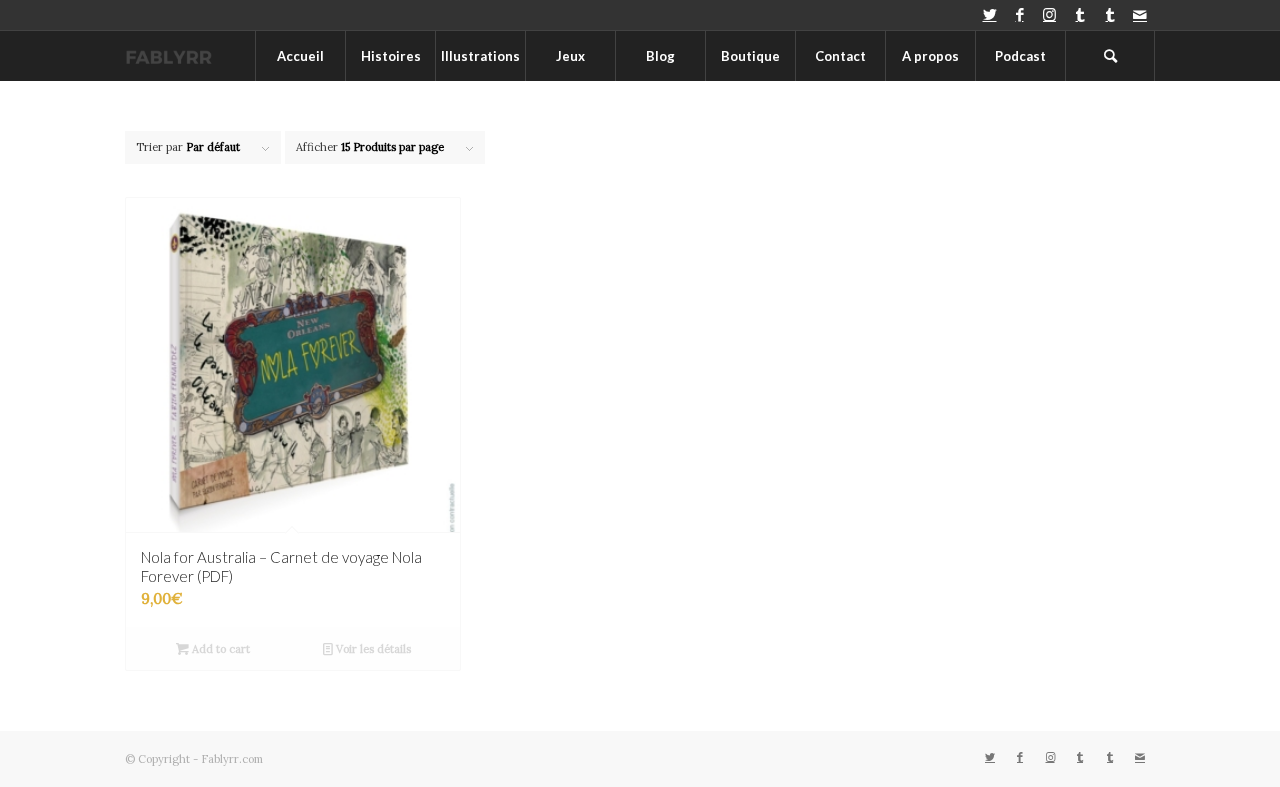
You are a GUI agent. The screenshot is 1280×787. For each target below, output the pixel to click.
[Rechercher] (1110, 56)
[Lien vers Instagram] (1049, 15)
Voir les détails (372, 649)
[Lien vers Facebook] (1019, 15)
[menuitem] (300, 56)
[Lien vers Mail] (1140, 15)
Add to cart (219, 649)
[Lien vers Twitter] (989, 15)
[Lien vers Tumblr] (1079, 15)
